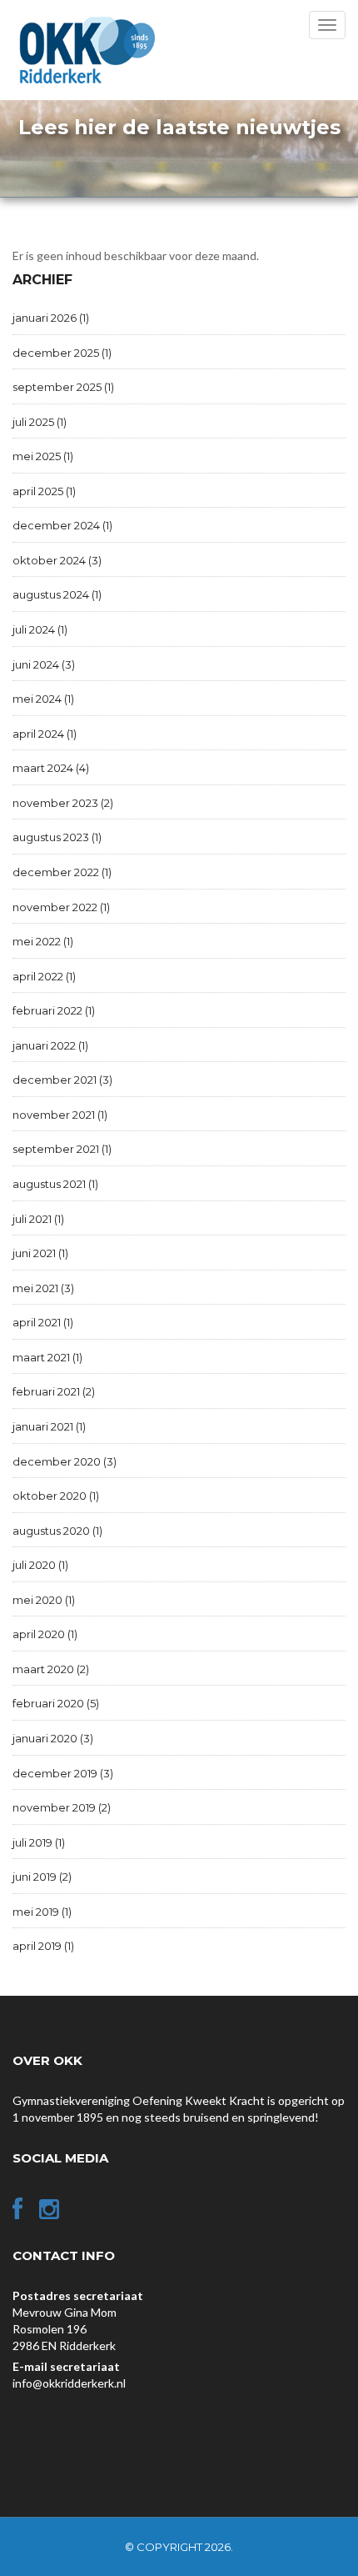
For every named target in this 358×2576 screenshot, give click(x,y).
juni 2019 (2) (42, 1877)
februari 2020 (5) (56, 1703)
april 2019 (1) (43, 1946)
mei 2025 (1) (43, 456)
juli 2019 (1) (39, 1842)
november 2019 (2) (62, 1807)
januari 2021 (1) (49, 1426)
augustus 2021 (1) (55, 1184)
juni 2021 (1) (40, 1253)
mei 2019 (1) (42, 1912)
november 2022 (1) (61, 907)
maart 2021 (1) (47, 1357)
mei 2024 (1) (43, 699)
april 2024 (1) (45, 734)
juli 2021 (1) (38, 1219)
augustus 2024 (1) (57, 594)
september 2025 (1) (63, 387)
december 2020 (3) (65, 1461)
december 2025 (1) (62, 353)
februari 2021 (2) (54, 1391)
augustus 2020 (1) (57, 1531)
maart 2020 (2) (51, 1669)
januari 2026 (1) (51, 318)
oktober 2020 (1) (56, 1496)
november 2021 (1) (60, 1115)
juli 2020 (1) (40, 1565)
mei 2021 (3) (43, 1288)
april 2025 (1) (44, 491)
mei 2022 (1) (43, 941)
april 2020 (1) (45, 1634)
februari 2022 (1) (54, 1010)
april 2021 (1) (43, 1322)
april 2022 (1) (44, 976)
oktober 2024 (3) (57, 560)
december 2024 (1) (62, 525)
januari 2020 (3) (53, 1738)
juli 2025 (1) (40, 422)
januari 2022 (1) (50, 1045)
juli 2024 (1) (40, 629)
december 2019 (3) (63, 1773)
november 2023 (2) (63, 803)
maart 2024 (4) (51, 768)
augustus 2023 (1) (57, 837)
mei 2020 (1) (44, 1600)
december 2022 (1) (62, 872)
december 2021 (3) (62, 1080)
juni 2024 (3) (44, 664)
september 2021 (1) (62, 1149)
